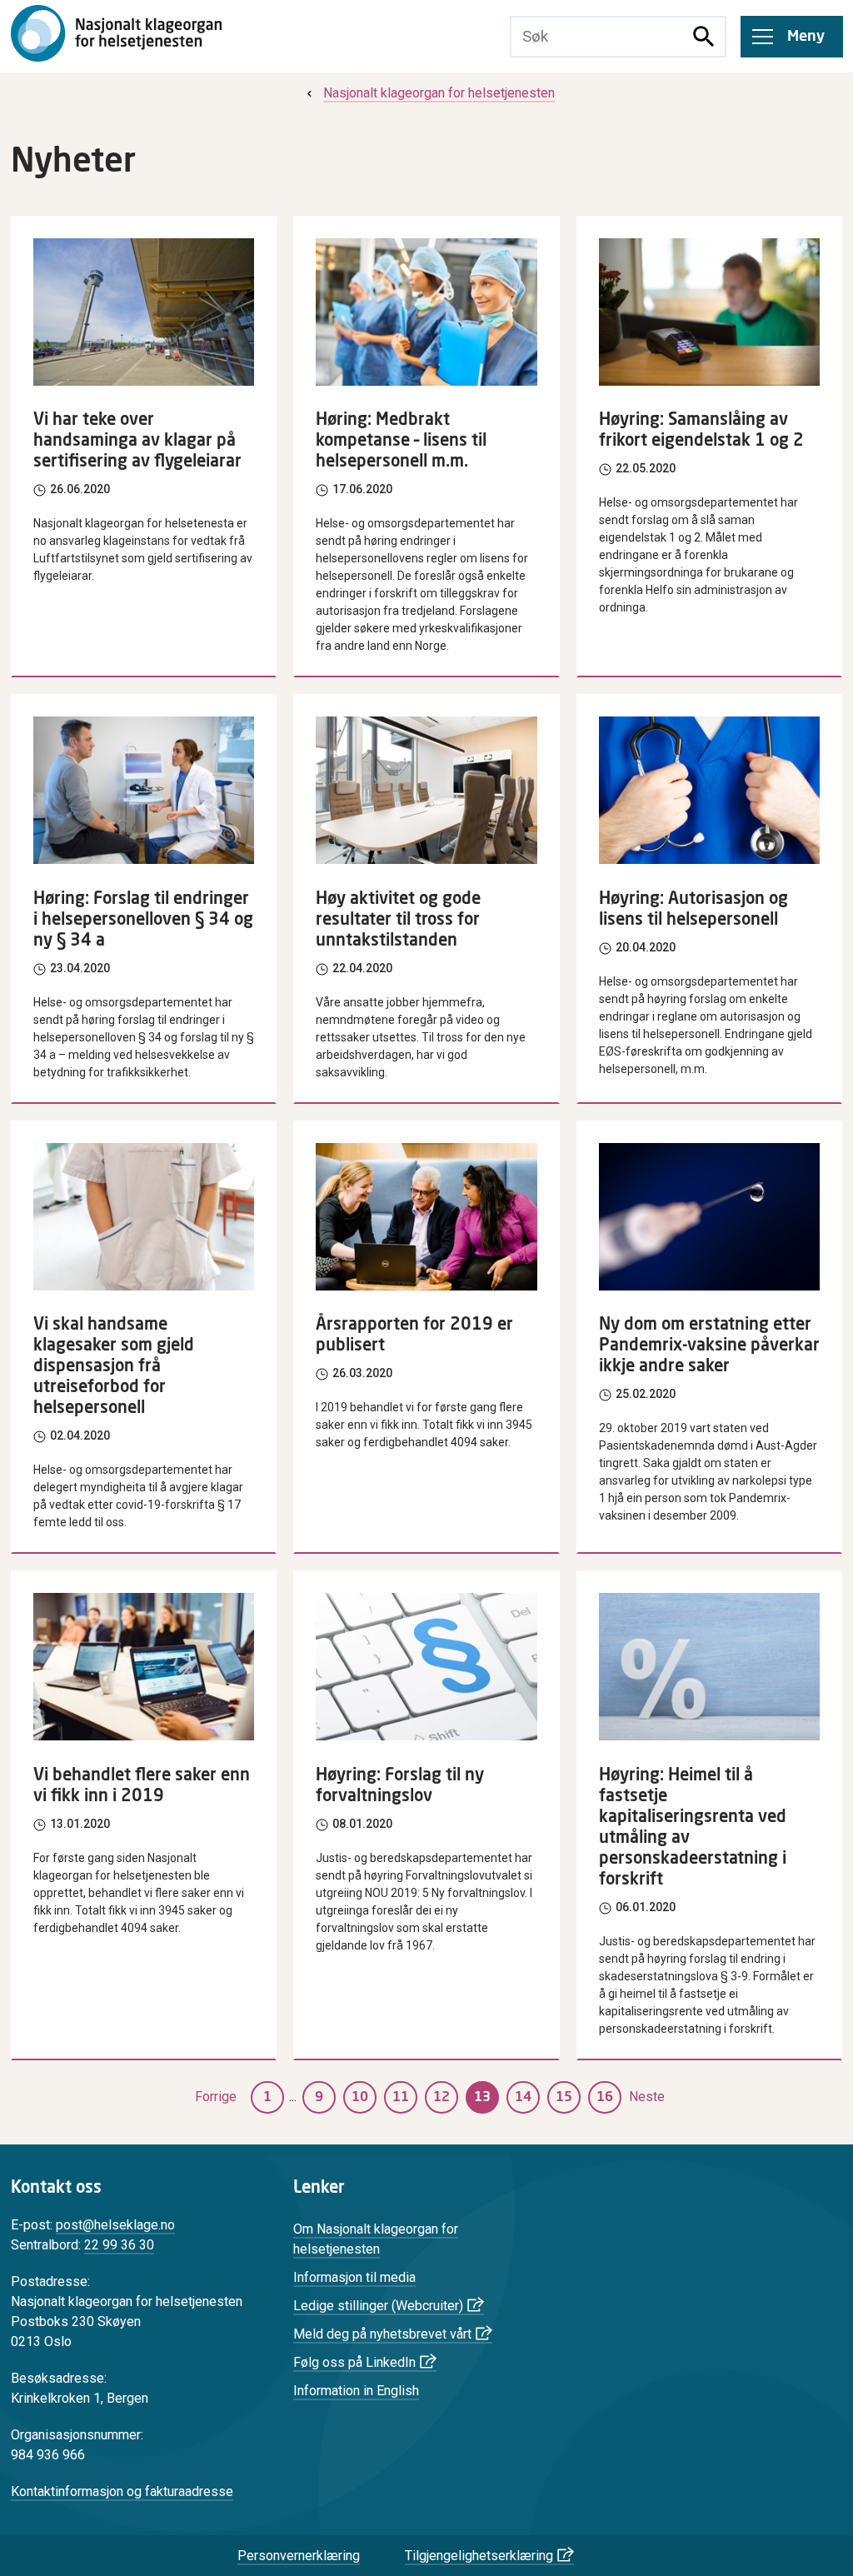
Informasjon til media (354, 2277)
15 (564, 2097)
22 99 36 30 (119, 2245)
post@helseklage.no (115, 2225)
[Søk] (704, 37)
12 (441, 2097)
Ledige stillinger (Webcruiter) (378, 2306)
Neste (647, 2097)
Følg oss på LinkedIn (354, 2362)
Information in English (356, 2391)
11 (401, 2097)
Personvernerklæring (299, 2556)
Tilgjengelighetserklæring (479, 2556)
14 (523, 2097)
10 (360, 2097)
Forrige (216, 2097)
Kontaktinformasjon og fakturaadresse (122, 2491)
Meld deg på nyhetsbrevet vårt (382, 2334)
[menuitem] (429, 93)
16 (605, 2097)
